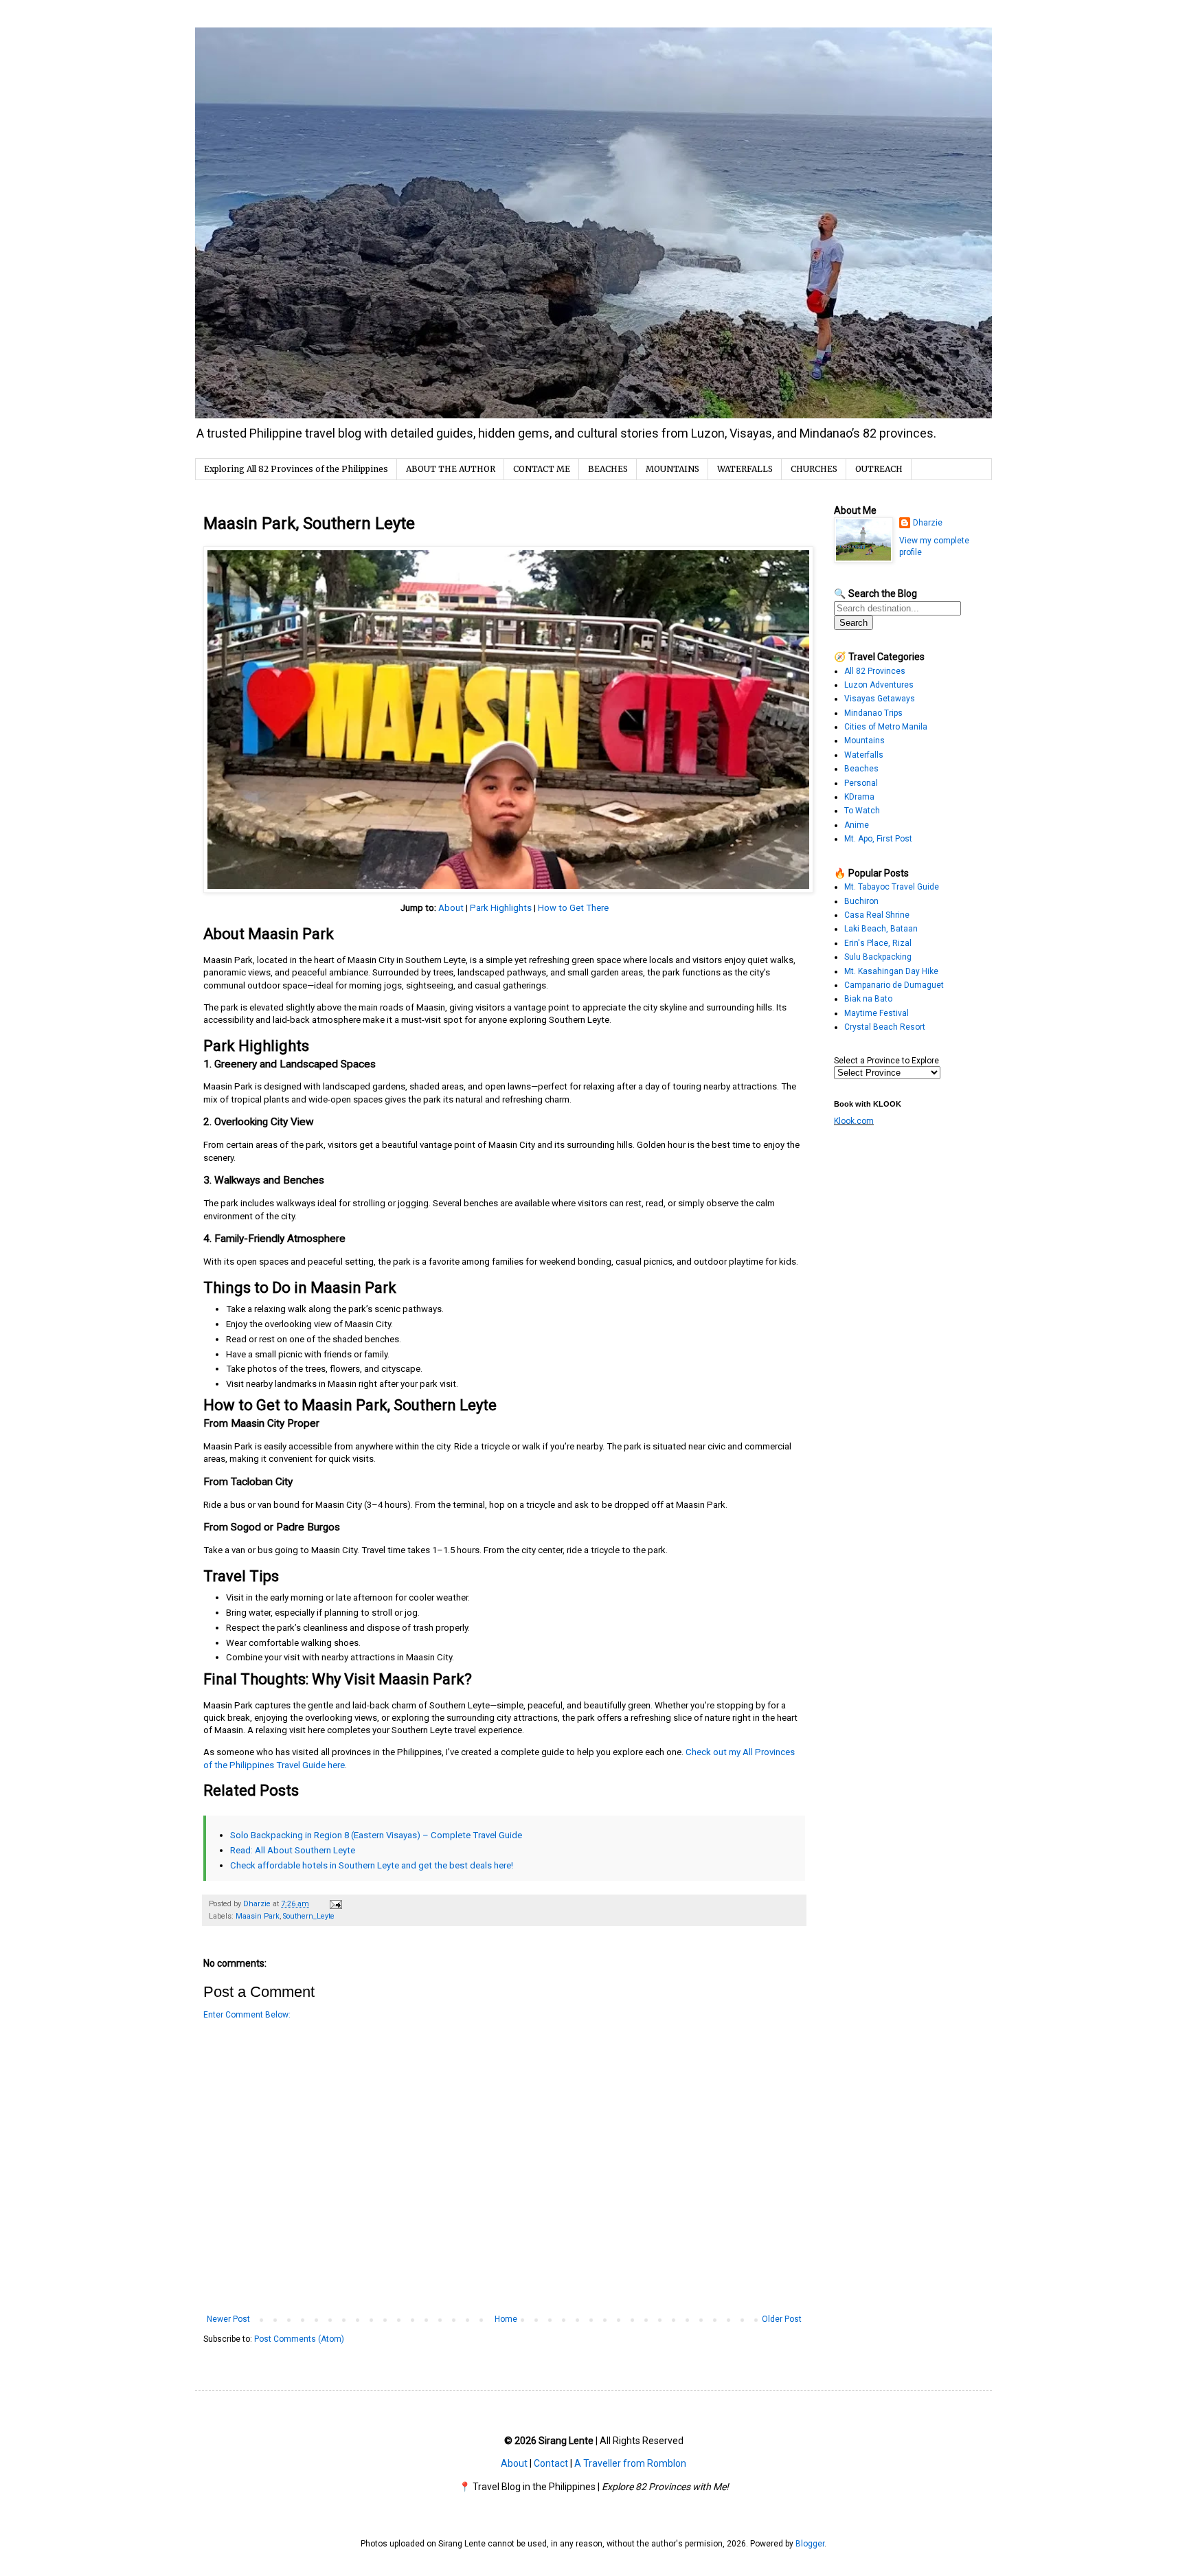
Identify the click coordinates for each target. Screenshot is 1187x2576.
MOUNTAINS (672, 469)
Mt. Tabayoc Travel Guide (892, 887)
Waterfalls (864, 755)
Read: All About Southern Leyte (293, 1850)
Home (506, 2319)
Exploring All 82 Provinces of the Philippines (296, 469)
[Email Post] (335, 1904)
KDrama (859, 797)
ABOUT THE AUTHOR (451, 469)
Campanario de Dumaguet (894, 985)
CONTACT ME (542, 469)
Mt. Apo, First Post (878, 839)
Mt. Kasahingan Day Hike (891, 971)
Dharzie (928, 523)
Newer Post (228, 2319)
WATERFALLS (745, 469)
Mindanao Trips (873, 713)
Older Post (782, 2319)
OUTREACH (879, 469)
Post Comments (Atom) (299, 2339)
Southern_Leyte (309, 1916)
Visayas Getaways (880, 699)
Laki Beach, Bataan (881, 929)
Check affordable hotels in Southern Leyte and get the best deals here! (372, 1865)
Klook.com (854, 1121)
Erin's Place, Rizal (878, 943)
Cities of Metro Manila (886, 727)
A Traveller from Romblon (630, 2463)
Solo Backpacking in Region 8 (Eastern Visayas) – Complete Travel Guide (376, 1835)
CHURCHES (814, 469)
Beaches (861, 769)
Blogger (810, 2544)
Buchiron (861, 901)
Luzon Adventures (879, 685)
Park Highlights (501, 908)
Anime (857, 825)
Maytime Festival (877, 1013)
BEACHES (608, 469)
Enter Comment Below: (247, 2015)
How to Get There (573, 908)
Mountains (864, 741)
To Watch (862, 811)
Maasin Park (258, 1916)
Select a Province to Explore (886, 1061)
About (451, 908)
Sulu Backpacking (878, 957)
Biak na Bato (868, 999)
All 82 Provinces (875, 671)
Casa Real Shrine (877, 915)
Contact (551, 2463)
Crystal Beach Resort (885, 1027)
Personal (861, 783)
